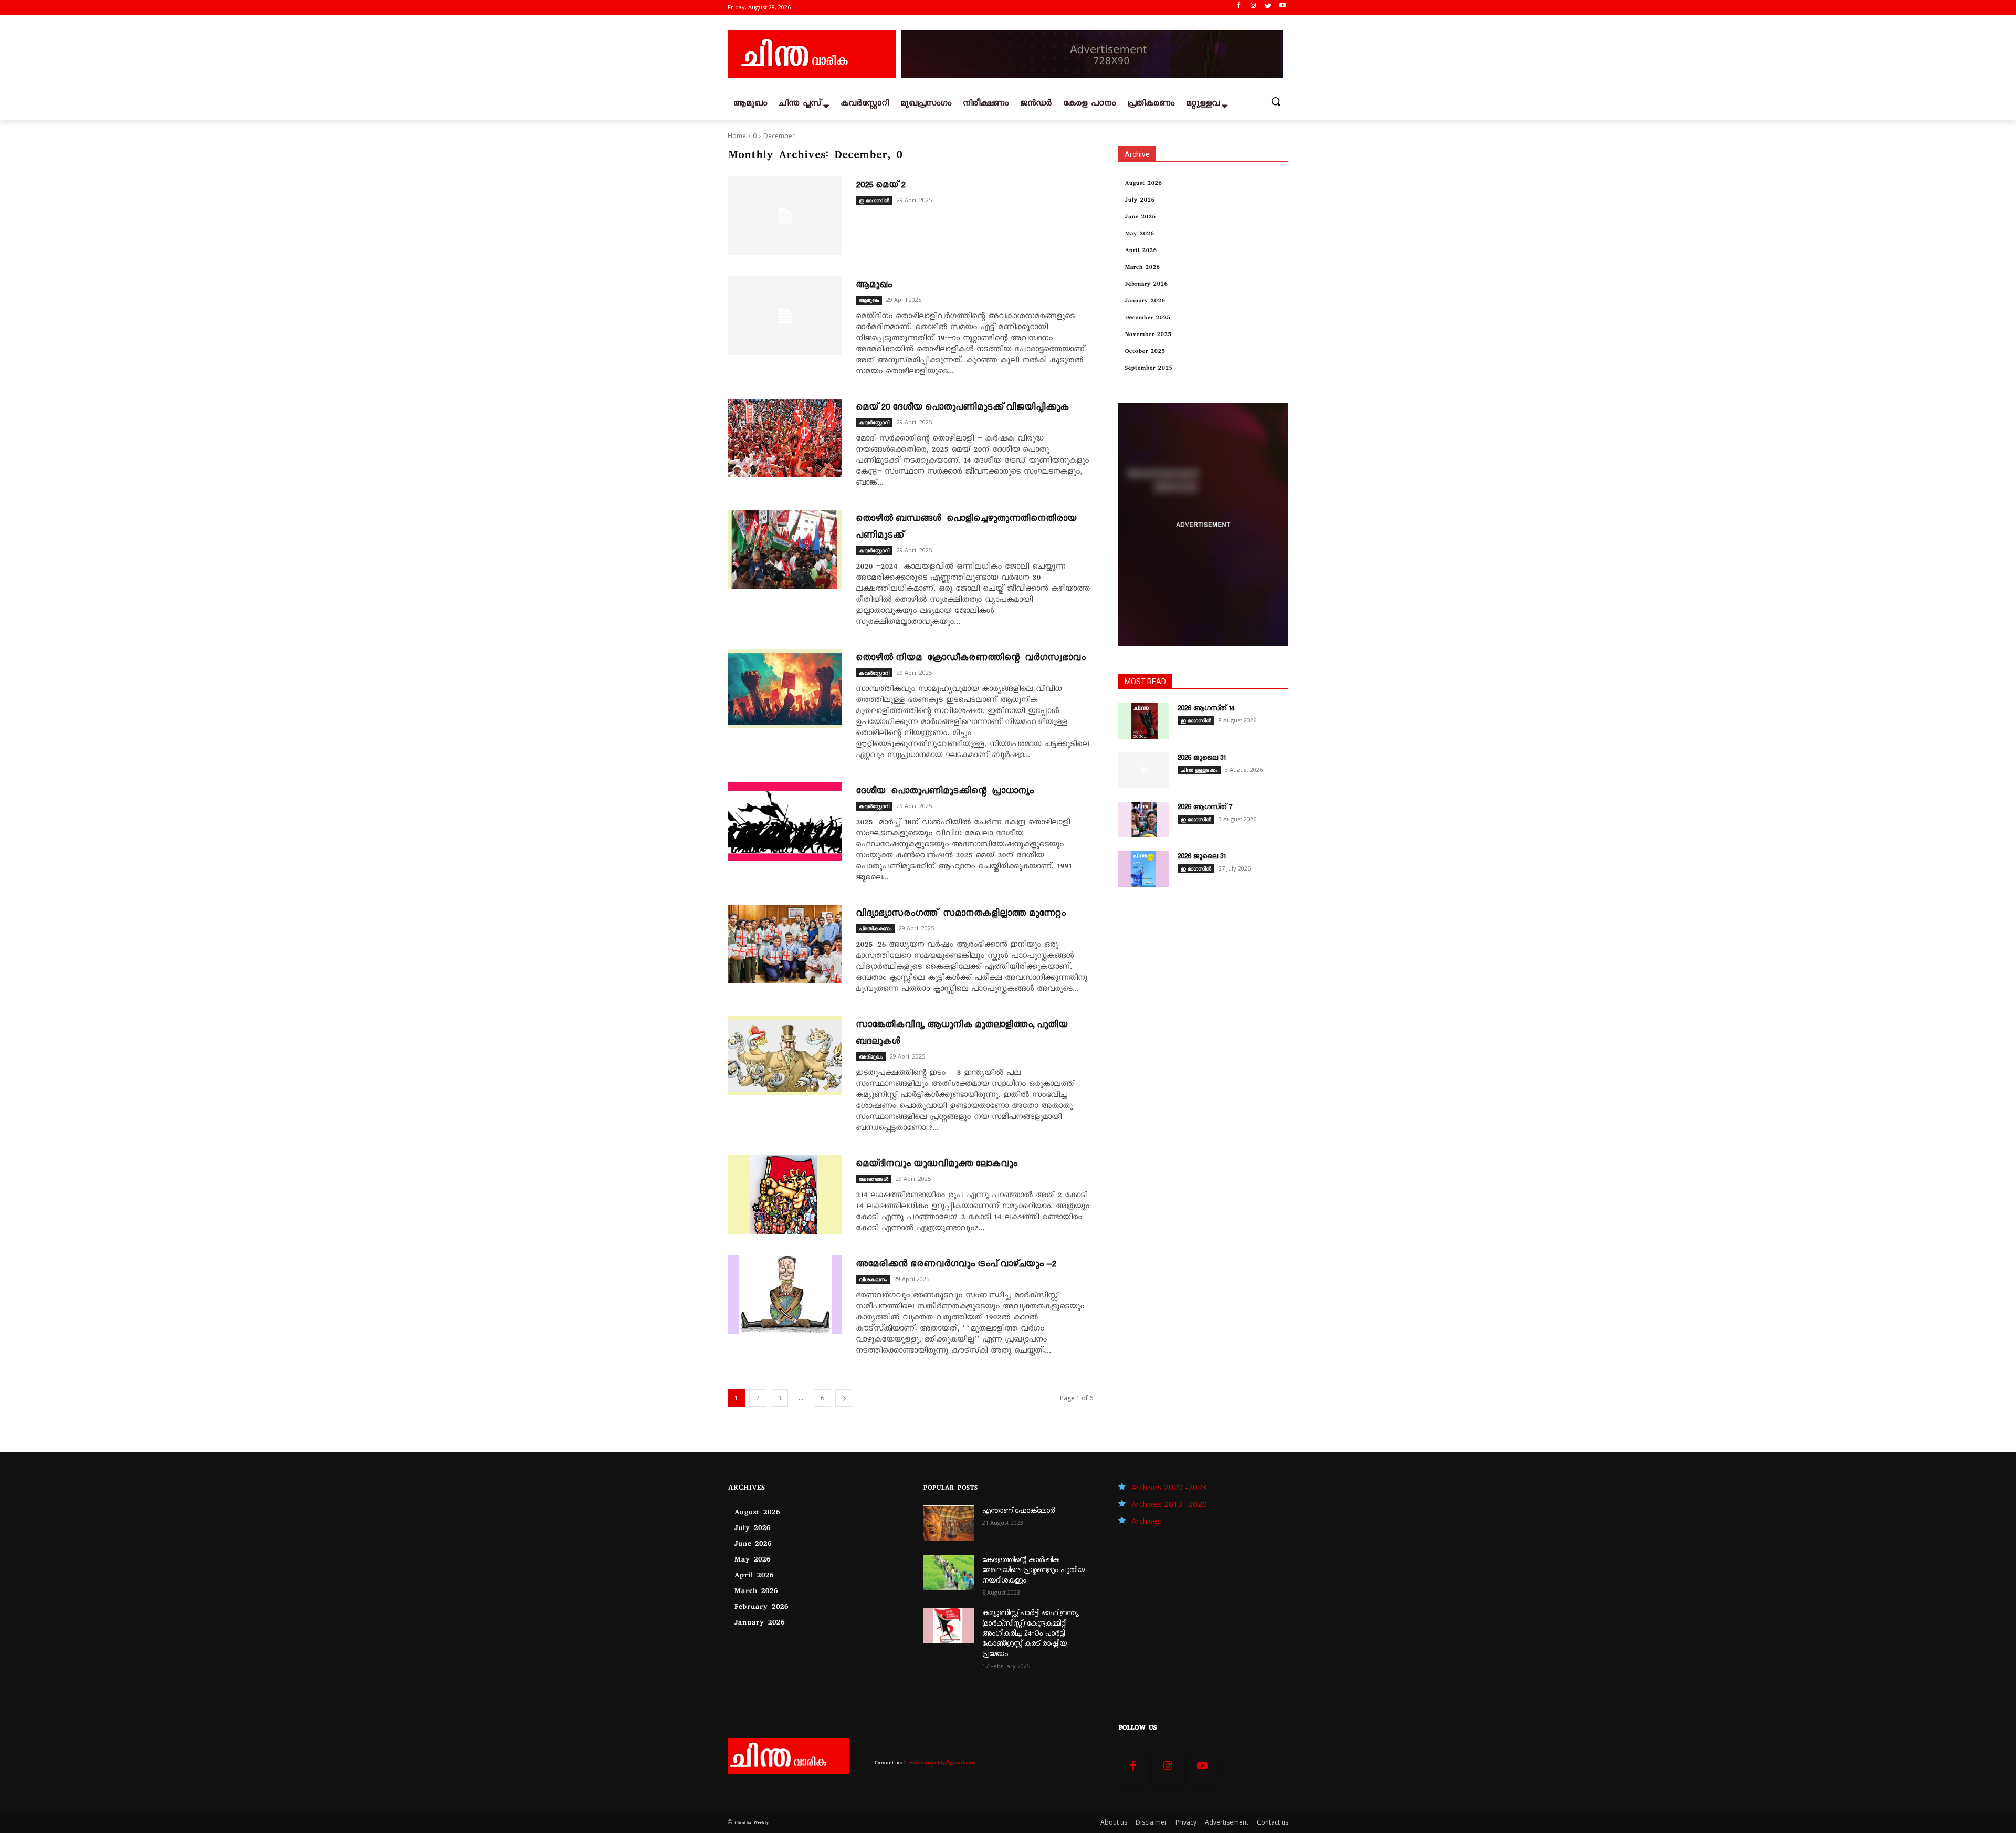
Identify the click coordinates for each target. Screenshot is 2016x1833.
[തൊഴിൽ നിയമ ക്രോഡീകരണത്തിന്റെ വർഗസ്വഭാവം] (785, 688)
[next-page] (844, 1398)
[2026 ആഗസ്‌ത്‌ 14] (1144, 721)
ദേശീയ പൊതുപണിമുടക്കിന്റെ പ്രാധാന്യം (945, 792)
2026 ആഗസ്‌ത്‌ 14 (1206, 709)
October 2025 (1145, 352)
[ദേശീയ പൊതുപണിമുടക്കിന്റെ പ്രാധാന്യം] (785, 822)
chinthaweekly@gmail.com (942, 1763)
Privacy (1186, 1822)
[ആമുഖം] (785, 316)
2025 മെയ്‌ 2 (880, 186)
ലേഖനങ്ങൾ (874, 1179)
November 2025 (1148, 335)
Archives (1147, 1521)
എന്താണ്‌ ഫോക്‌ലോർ (1018, 1512)
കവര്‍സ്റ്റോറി (874, 422)
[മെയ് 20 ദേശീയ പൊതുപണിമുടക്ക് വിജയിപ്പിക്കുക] (785, 438)
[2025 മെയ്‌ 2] (785, 216)
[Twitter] (1268, 8)
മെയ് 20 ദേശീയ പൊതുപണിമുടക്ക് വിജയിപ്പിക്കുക (962, 408)
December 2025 (1147, 318)
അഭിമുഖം (871, 1056)
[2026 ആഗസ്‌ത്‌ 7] (1144, 820)
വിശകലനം (873, 1279)
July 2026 (1140, 201)
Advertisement (1227, 1822)
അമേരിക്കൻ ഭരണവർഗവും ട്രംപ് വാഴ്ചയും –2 (956, 1265)
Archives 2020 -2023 (1169, 1487)
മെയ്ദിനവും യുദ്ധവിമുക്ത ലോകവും (937, 1165)
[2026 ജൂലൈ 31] (1144, 770)
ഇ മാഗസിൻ (874, 200)
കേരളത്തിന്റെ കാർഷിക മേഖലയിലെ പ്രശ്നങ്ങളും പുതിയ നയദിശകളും (1033, 1571)
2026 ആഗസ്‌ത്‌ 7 (1205, 808)
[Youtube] (1282, 8)
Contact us (1273, 1822)
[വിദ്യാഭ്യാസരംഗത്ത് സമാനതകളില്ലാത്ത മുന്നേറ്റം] (785, 944)
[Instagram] (1253, 8)
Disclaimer (1151, 1822)
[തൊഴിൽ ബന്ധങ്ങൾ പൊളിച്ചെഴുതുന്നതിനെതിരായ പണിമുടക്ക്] (785, 549)
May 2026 (1139, 234)
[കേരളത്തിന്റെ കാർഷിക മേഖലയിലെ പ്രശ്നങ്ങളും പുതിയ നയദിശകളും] (948, 1573)
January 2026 (1145, 302)
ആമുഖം (874, 286)
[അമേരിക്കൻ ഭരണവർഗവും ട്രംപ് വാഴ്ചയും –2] (785, 1295)
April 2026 (1141, 251)
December (779, 136)
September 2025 (1148, 369)
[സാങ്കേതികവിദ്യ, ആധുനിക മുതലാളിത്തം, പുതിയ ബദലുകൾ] (785, 1055)
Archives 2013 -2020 (1169, 1504)
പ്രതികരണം (875, 928)
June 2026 (1140, 218)
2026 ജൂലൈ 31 (1201, 759)
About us (1114, 1822)
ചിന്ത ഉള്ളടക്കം (1199, 770)
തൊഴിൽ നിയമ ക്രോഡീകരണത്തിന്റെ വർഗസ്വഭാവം (971, 658)
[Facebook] (1239, 8)
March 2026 (1142, 268)
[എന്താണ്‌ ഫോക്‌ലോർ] (948, 1523)
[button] (1276, 101)
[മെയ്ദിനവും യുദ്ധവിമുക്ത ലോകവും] (785, 1195)
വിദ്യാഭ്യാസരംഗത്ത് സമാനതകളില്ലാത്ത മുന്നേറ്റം (961, 914)
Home (737, 136)
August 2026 (1143, 184)
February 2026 (1146, 285)
